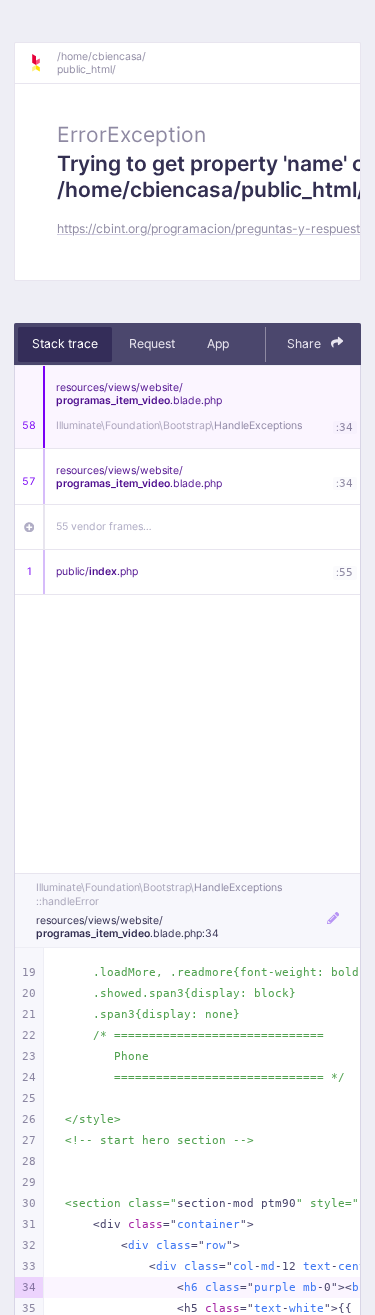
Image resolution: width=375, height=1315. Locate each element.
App (218, 343)
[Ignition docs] (43, 63)
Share (305, 343)
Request (152, 343)
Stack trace (65, 343)
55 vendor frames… (104, 526)
